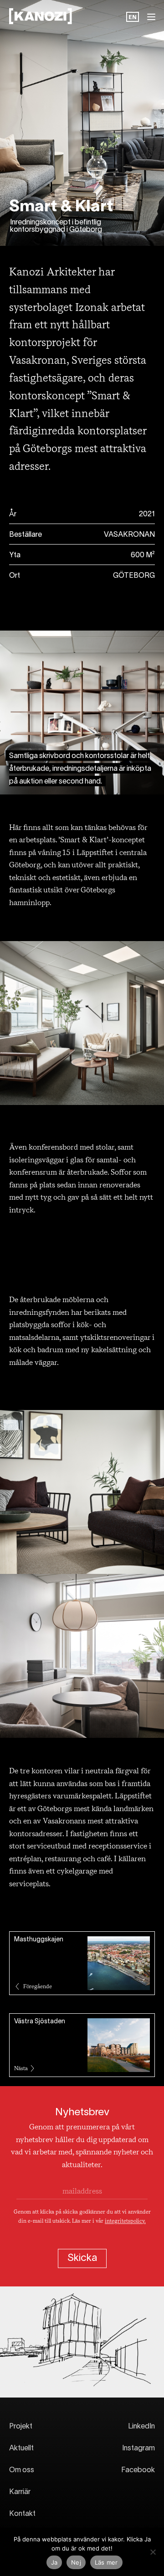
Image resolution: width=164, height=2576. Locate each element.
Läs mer (106, 2562)
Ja (54, 2562)
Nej (76, 2562)
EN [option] (133, 18)
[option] (133, 18)
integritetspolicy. (125, 2221)
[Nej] (153, 2552)
